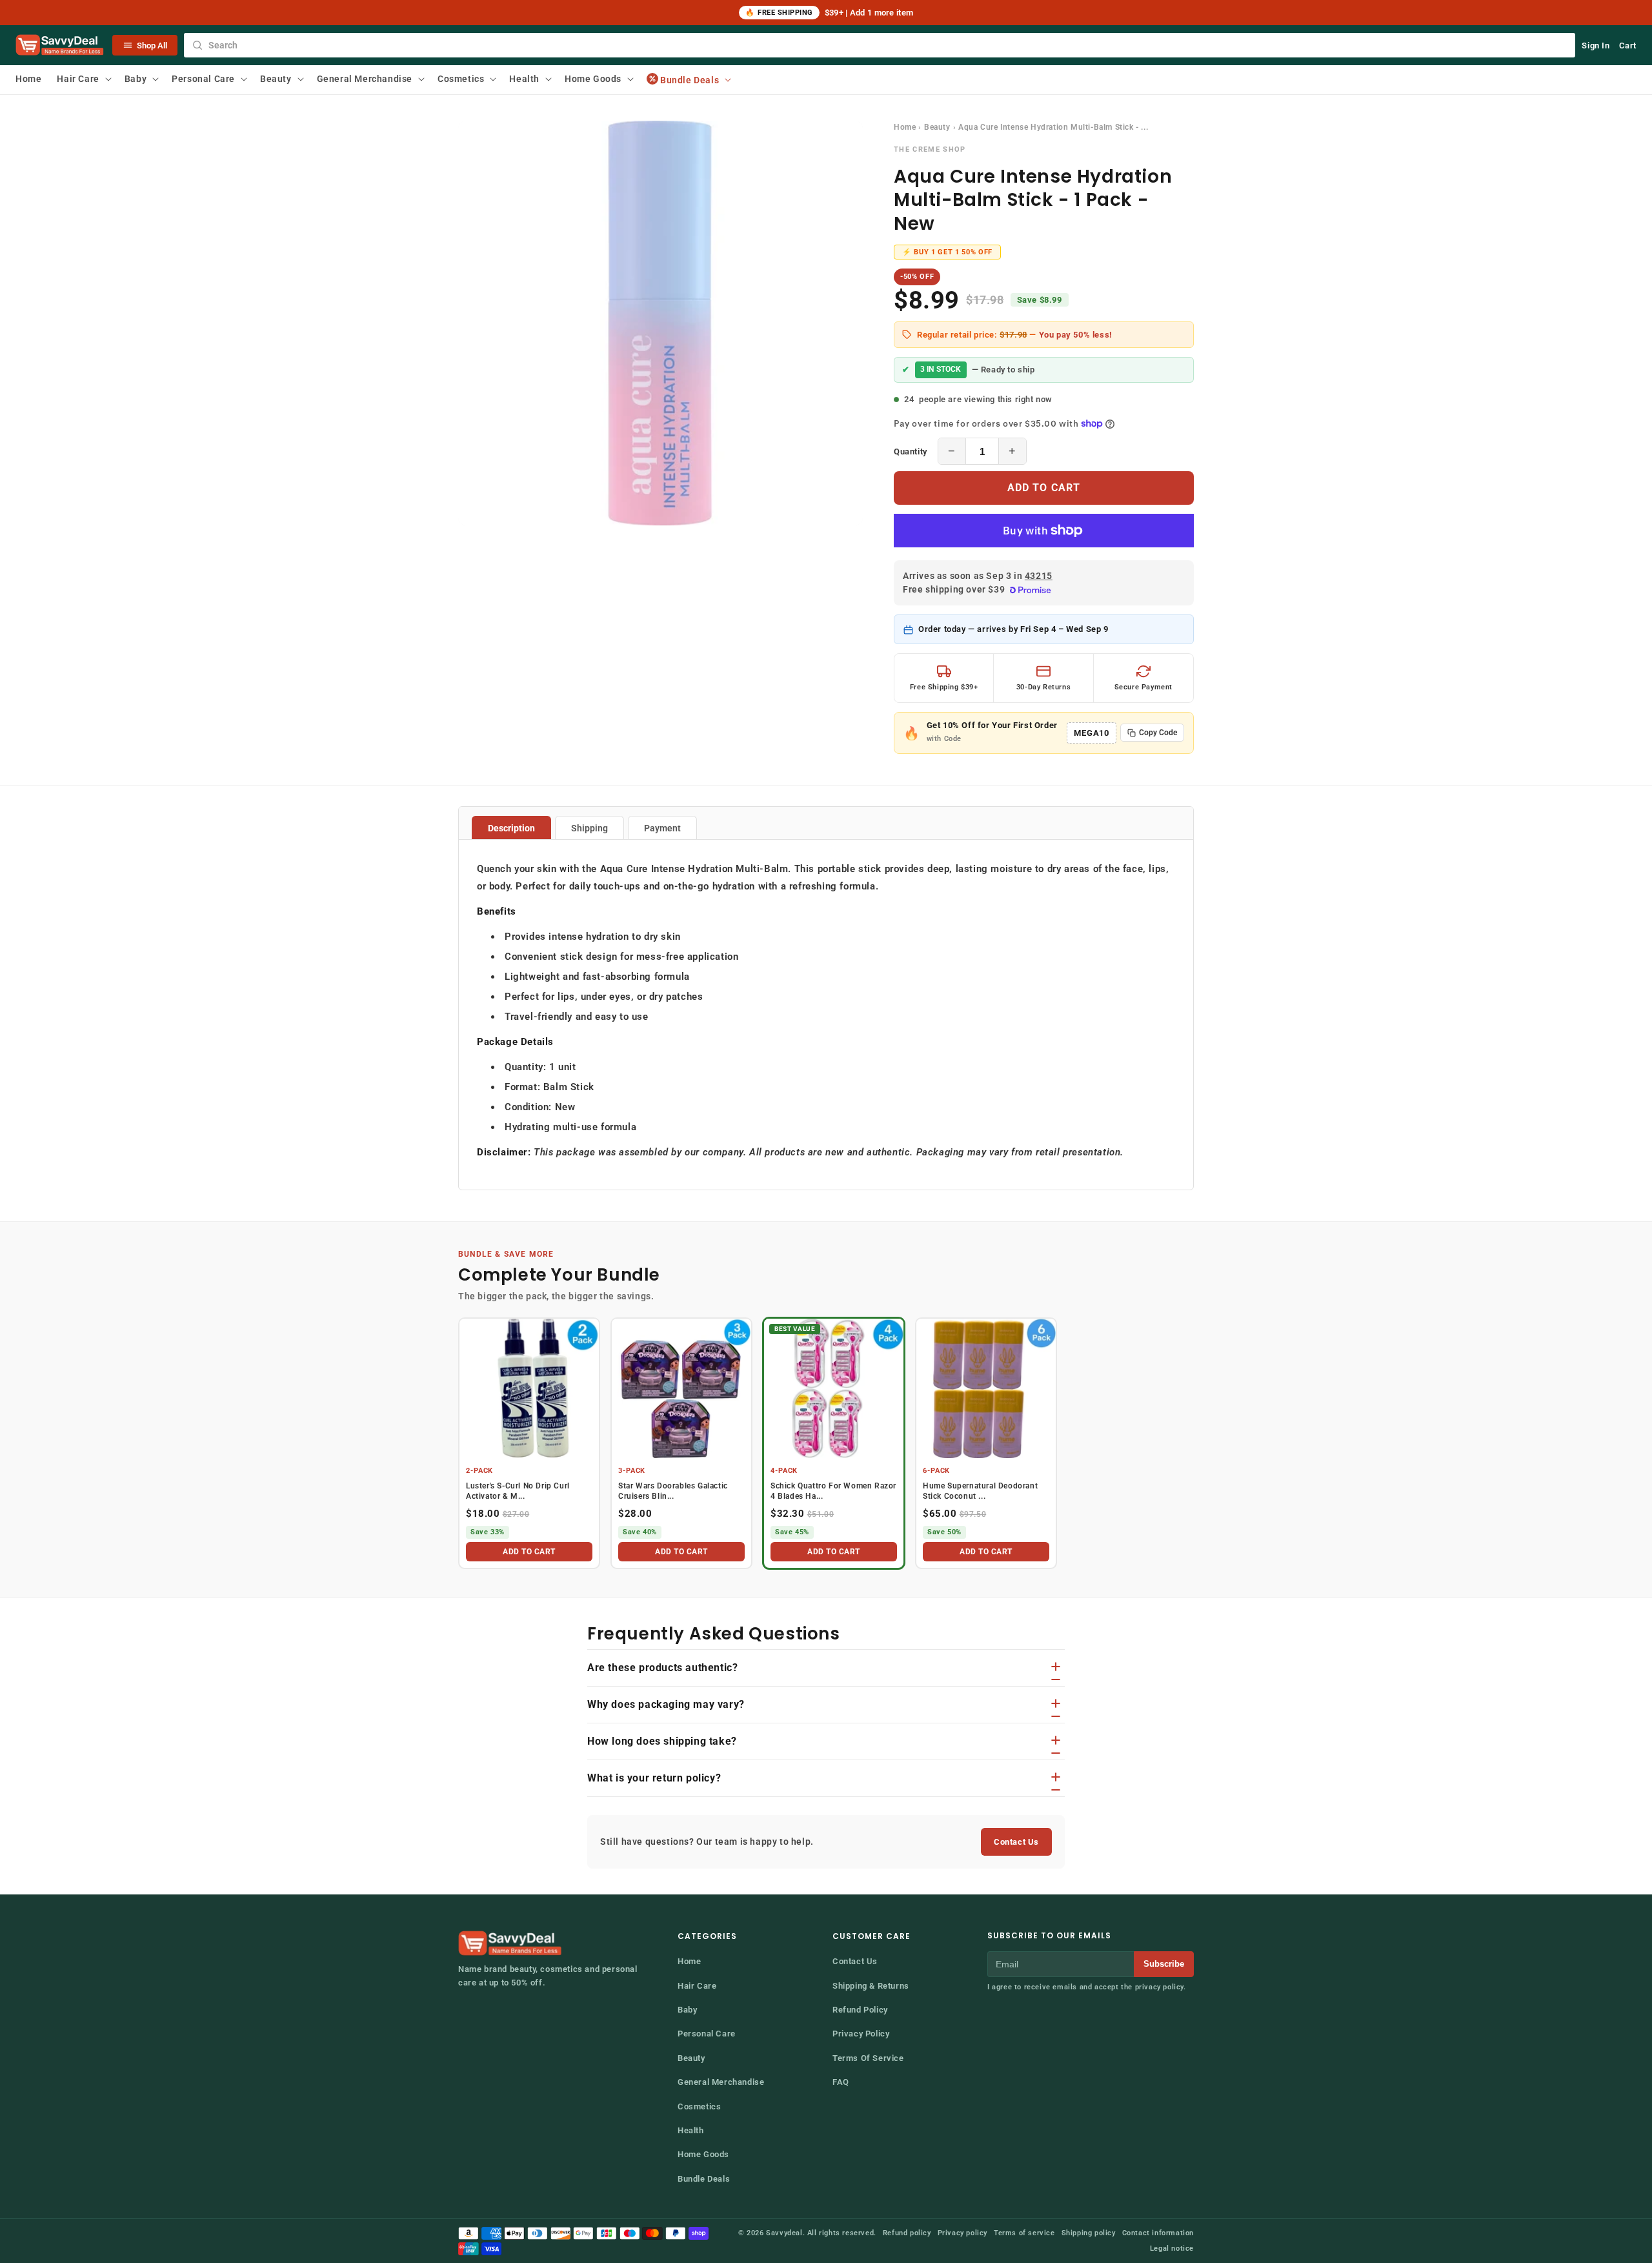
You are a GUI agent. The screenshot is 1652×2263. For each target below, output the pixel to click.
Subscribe (1164, 1964)
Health (691, 2130)
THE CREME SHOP (930, 149)
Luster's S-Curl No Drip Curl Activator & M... (518, 1491)
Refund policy (907, 2233)
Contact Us (1016, 1842)
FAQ (841, 2082)
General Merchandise (721, 2082)
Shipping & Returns (871, 1986)
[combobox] (880, 45)
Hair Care (697, 1986)
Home (905, 127)
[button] (83, 79)
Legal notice (1172, 2248)
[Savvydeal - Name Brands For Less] (511, 1943)
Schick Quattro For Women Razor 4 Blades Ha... (833, 1491)
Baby (687, 2010)
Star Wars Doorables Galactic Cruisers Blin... (673, 1491)
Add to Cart (1044, 488)
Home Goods (703, 2154)
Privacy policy (962, 2233)
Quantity (911, 452)
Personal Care (707, 2034)
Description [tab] (511, 828)
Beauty (937, 127)
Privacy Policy (861, 2034)
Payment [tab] (662, 828)
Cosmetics (699, 2106)
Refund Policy (860, 2010)
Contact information (1158, 2233)
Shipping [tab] (589, 828)
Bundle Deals (704, 2179)
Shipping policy (1089, 2233)
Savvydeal (784, 2233)
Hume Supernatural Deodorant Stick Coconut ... (980, 1491)
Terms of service (1024, 2233)
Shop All (152, 46)
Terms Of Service (868, 2058)
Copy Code (1158, 733)
